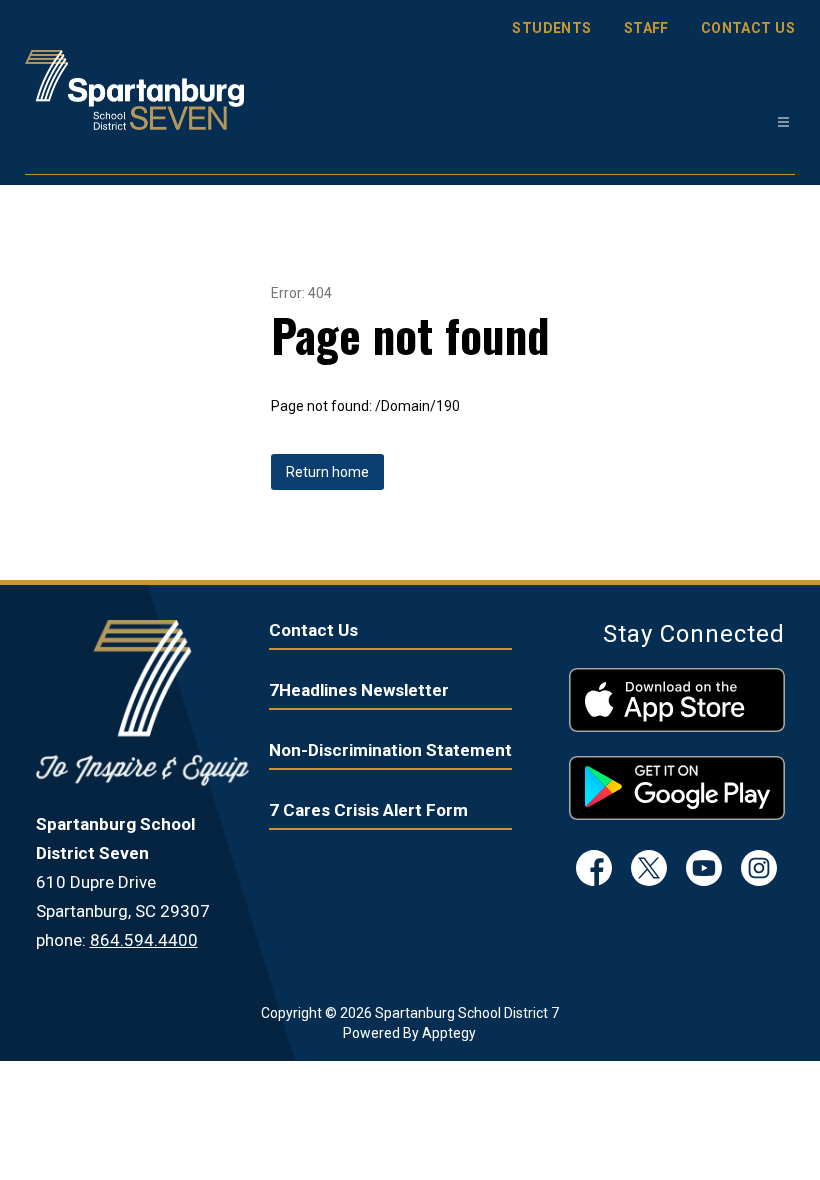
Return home (327, 472)
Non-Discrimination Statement (390, 750)
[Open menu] (783, 122)
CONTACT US (748, 28)
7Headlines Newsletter (359, 690)
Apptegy (449, 1033)
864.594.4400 (144, 940)
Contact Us (313, 630)
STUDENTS (551, 28)
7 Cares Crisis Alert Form (368, 810)
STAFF (646, 28)
